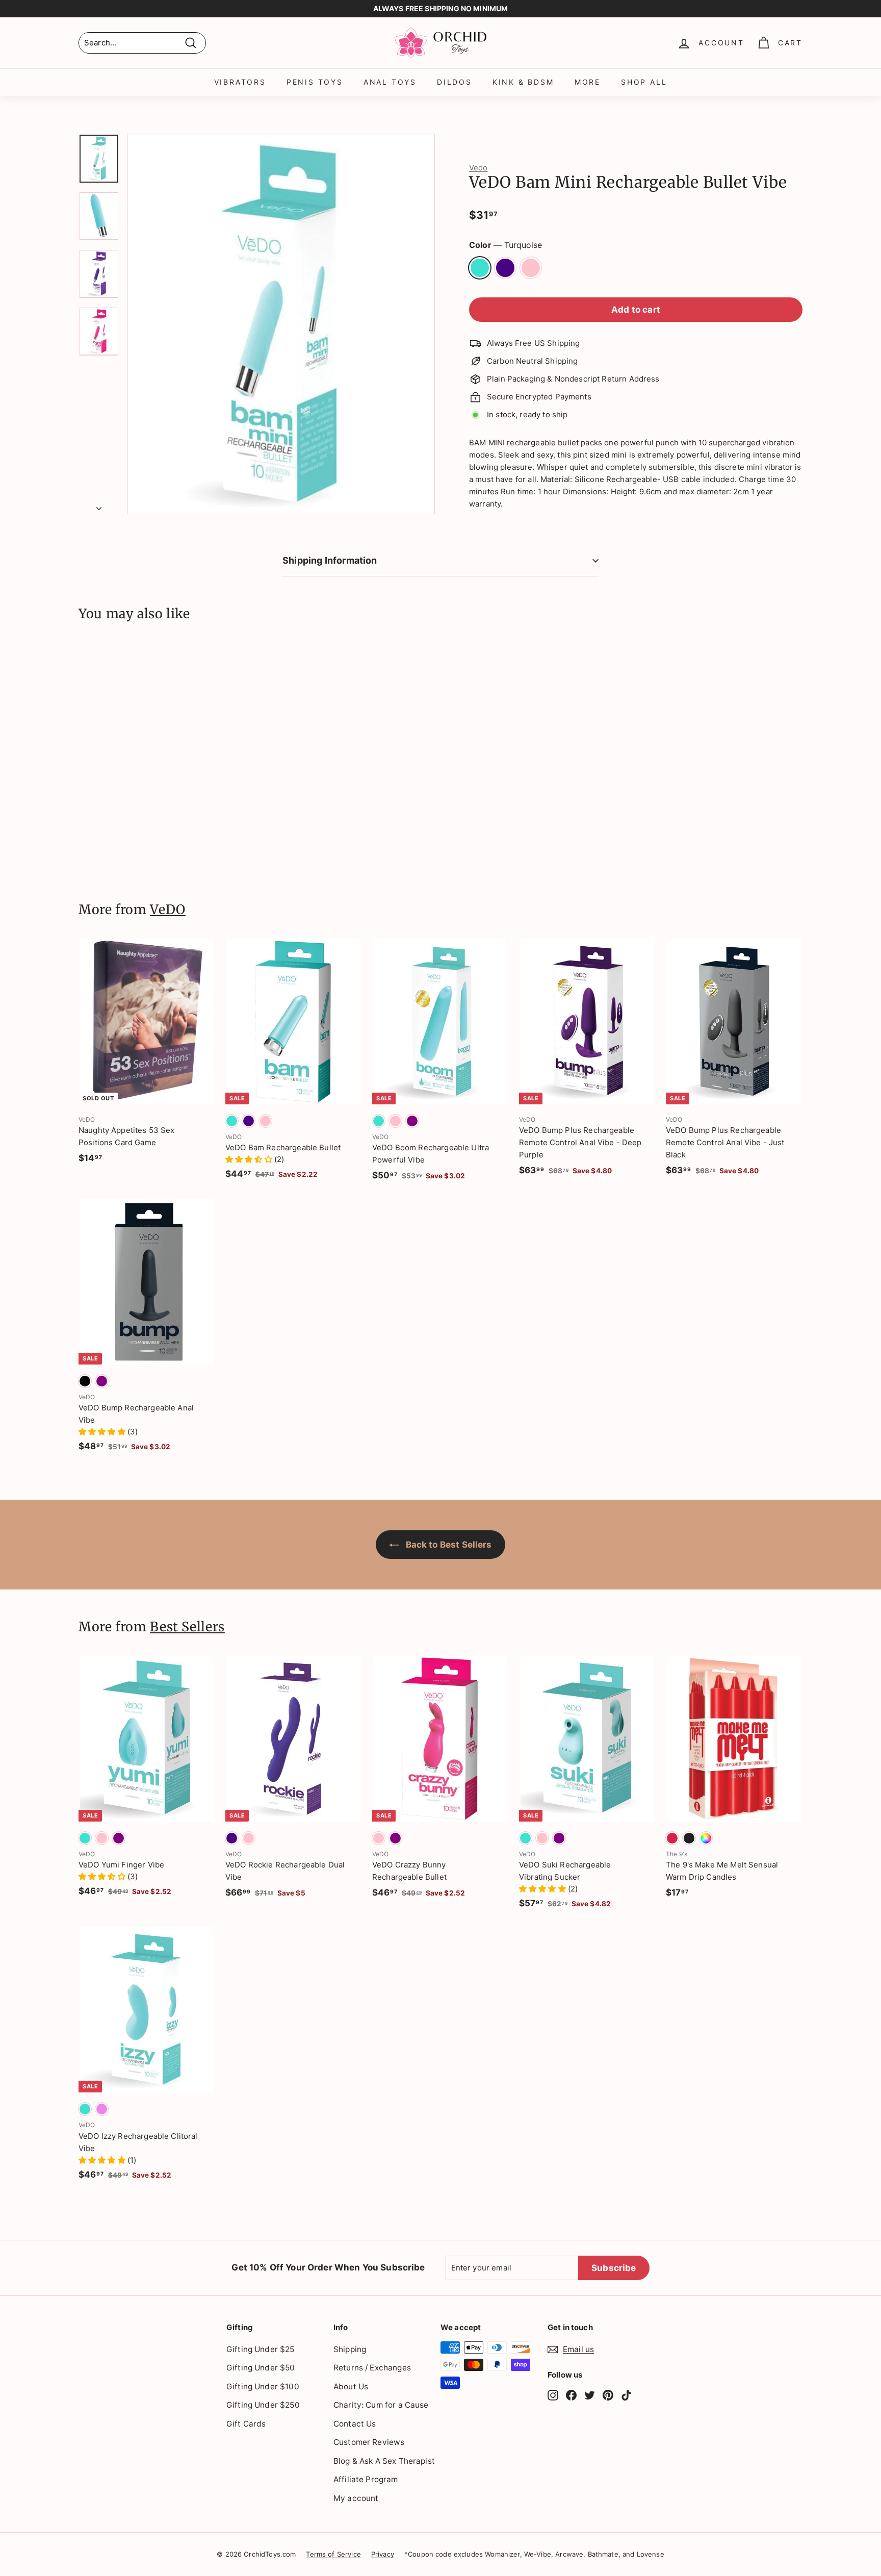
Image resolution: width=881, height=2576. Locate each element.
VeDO (168, 910)
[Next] (99, 506)
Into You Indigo (505, 268)
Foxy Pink (531, 268)
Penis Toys (315, 82)
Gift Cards (246, 2424)
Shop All (644, 82)
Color (506, 245)
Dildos (455, 82)
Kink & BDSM (523, 82)
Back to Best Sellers (447, 1545)
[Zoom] (281, 324)
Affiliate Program (366, 2479)
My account (356, 2498)
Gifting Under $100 (263, 2386)
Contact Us (355, 2424)
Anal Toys (390, 82)
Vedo (478, 168)
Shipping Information (330, 560)
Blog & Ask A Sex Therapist (384, 2461)
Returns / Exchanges (372, 2368)
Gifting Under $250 (263, 2405)
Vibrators (240, 82)
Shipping (350, 2349)
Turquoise (480, 268)
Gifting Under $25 (261, 2349)
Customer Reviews (369, 2442)
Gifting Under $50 (261, 2368)
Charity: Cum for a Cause (381, 2405)
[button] (250, 1159)
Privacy (383, 2554)
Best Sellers (187, 1627)
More (588, 82)
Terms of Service (333, 2554)
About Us (351, 2386)
